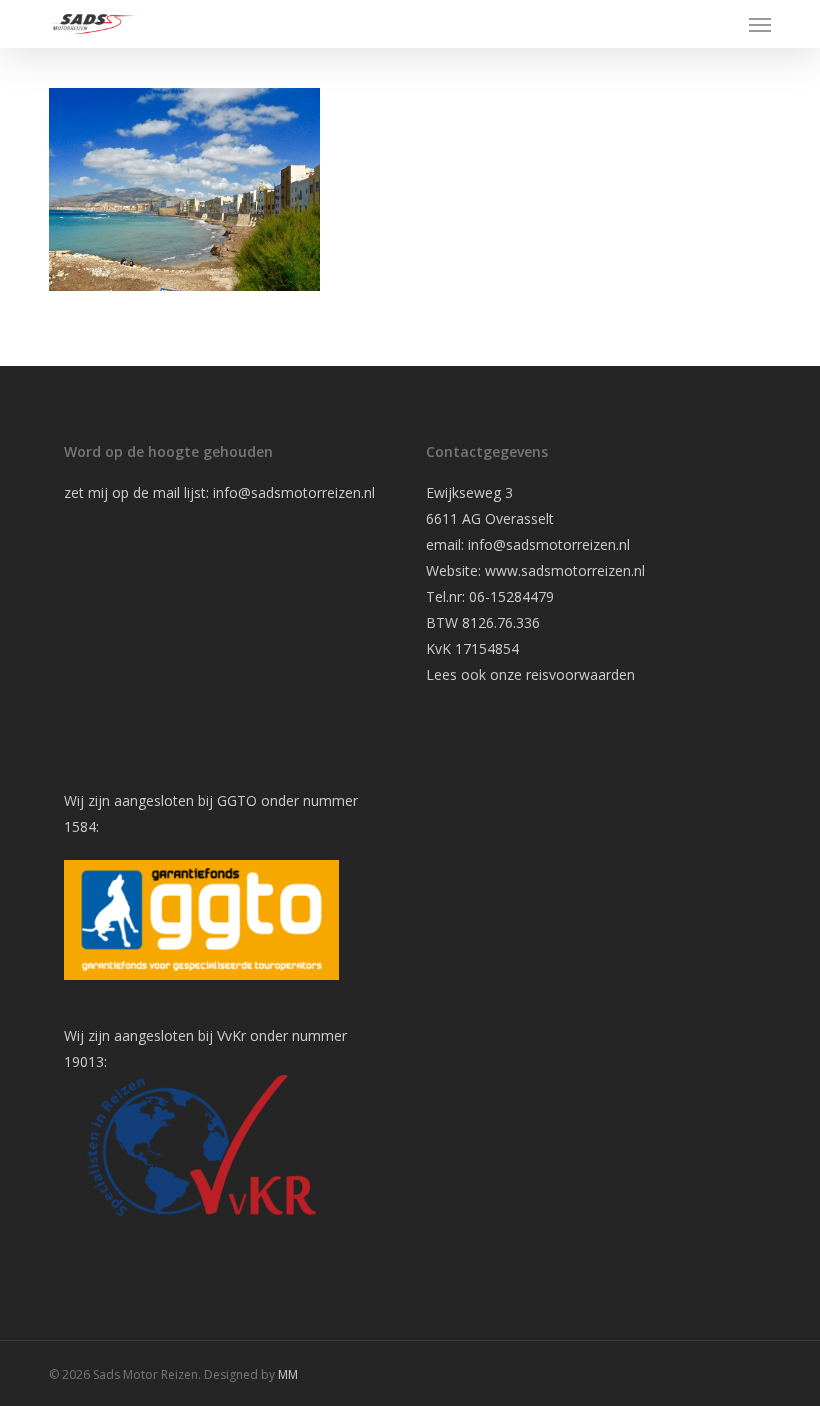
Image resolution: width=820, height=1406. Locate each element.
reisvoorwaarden (580, 674)
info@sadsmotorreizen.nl (296, 492)
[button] (760, 24)
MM (288, 1374)
